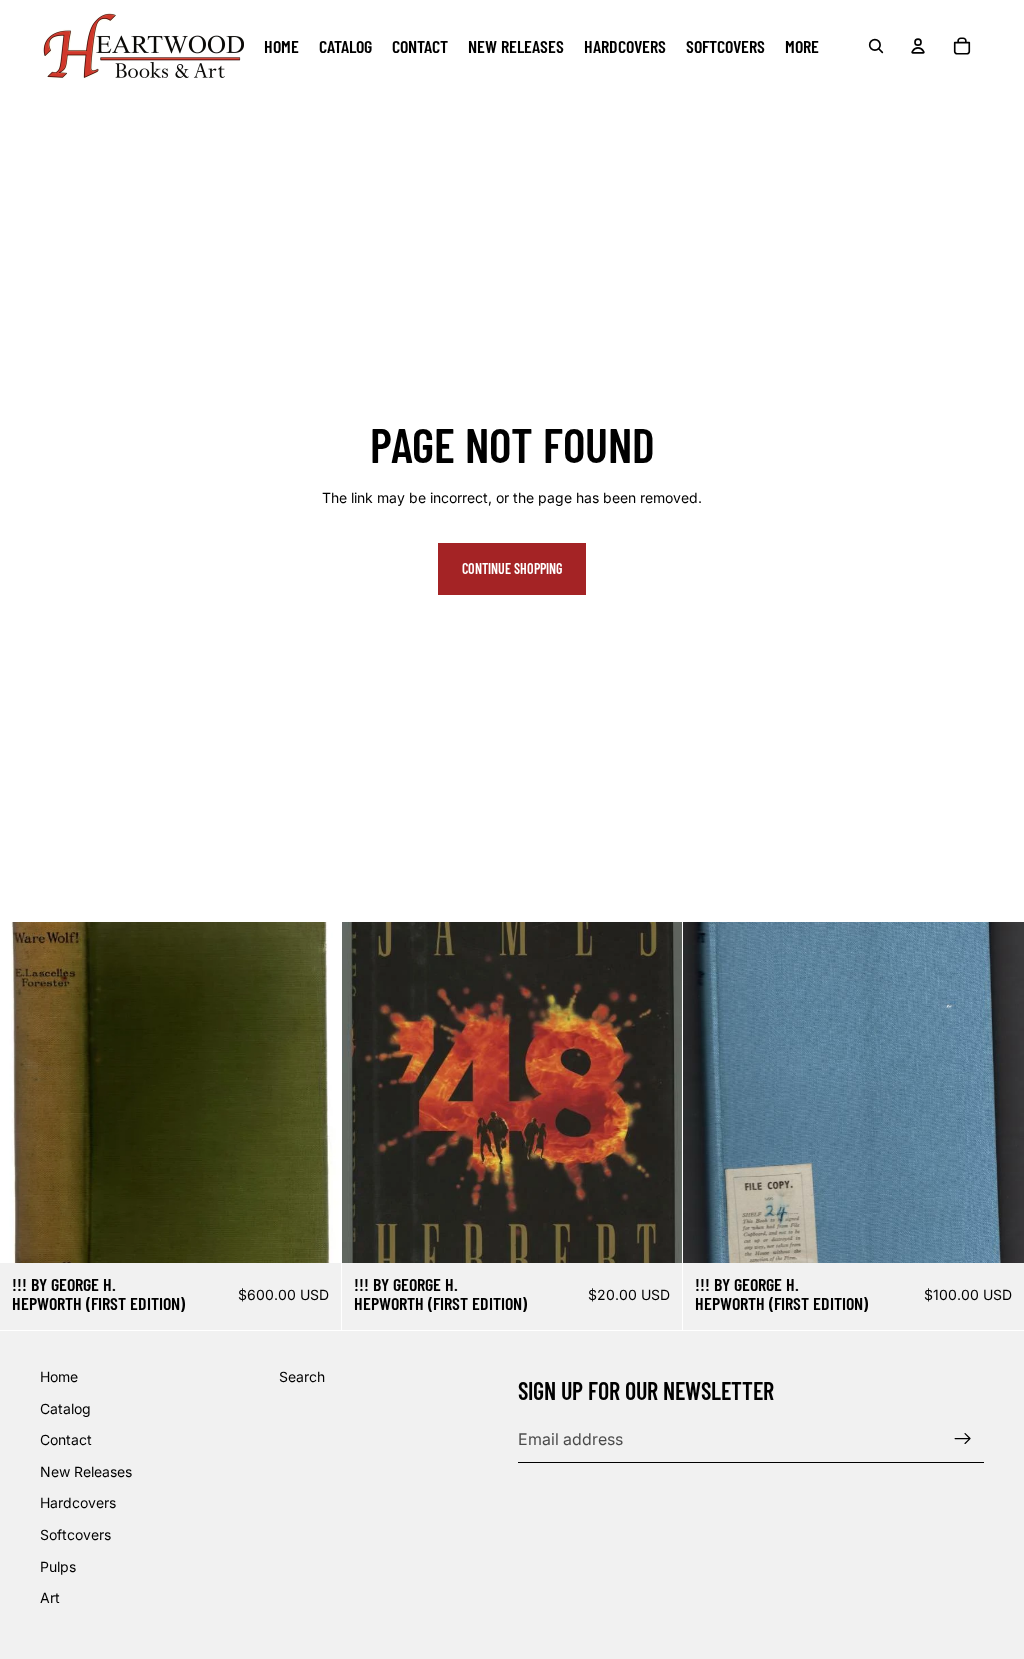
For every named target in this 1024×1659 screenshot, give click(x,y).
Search (302, 1376)
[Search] (876, 46)
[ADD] (310, 1232)
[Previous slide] (713, 1092)
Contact (66, 1439)
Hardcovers (78, 1503)
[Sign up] (963, 1439)
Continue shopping (512, 568)
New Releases (86, 1471)
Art (50, 1597)
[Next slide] (994, 1092)
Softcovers (75, 1534)
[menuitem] (802, 46)
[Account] (918, 46)
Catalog (65, 1408)
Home (59, 1376)
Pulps (58, 1566)
